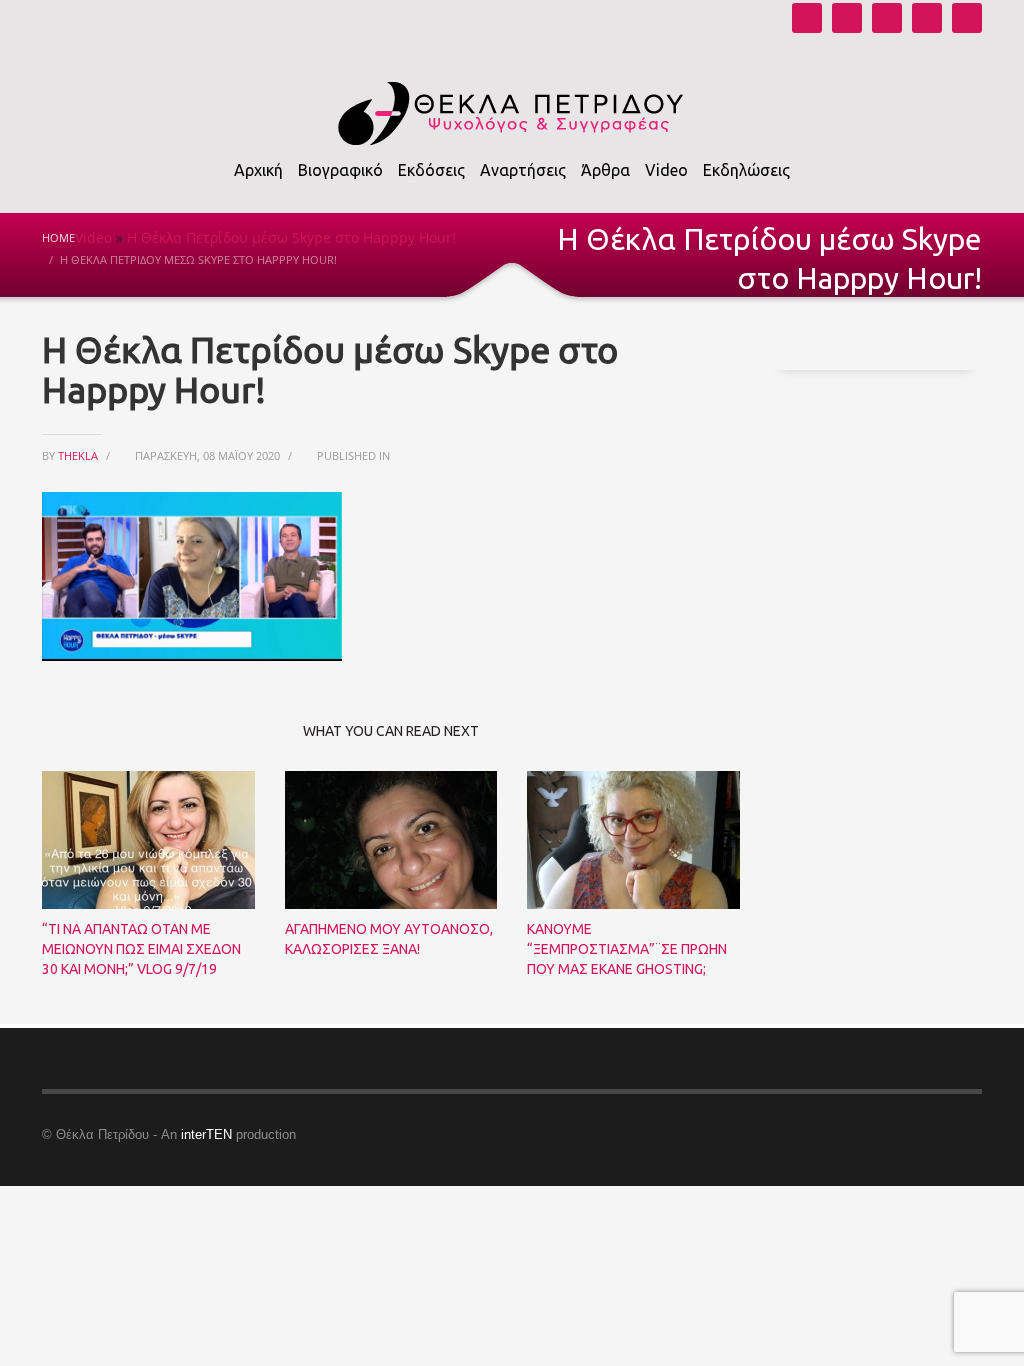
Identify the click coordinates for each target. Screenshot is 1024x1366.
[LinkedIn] (967, 18)
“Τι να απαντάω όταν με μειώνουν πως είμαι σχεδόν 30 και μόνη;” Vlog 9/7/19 (141, 949)
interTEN (206, 1134)
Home (58, 237)
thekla (79, 455)
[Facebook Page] (887, 18)
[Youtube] (807, 18)
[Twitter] (927, 18)
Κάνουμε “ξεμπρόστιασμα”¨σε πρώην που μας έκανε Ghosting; (627, 949)
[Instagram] (847, 18)
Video (93, 237)
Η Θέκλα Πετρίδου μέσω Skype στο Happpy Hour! (291, 237)
